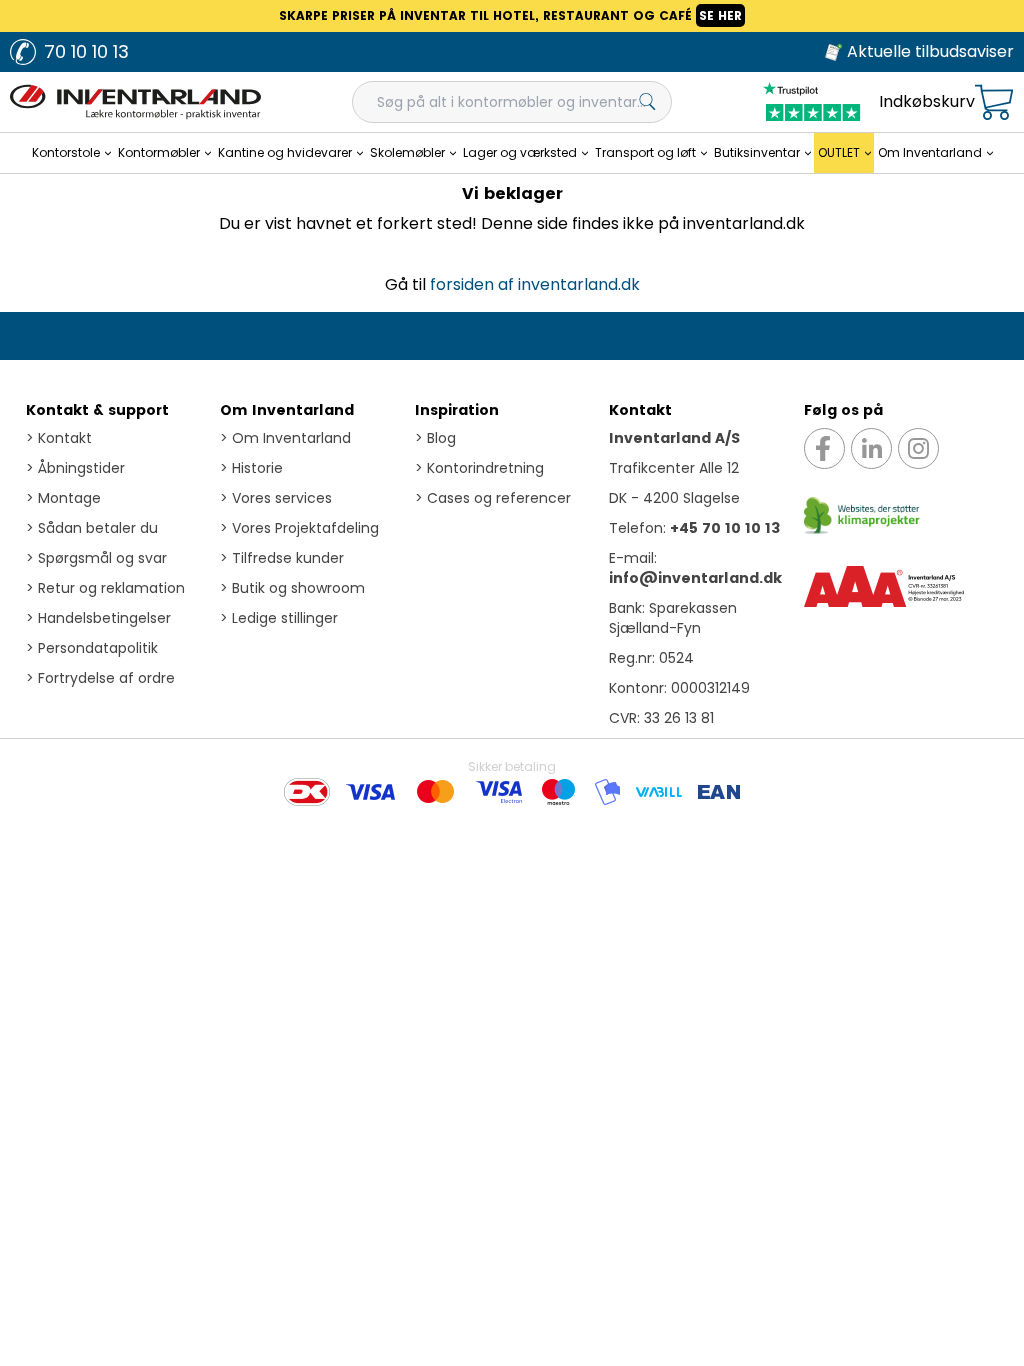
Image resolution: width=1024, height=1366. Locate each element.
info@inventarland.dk (695, 578)
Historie (251, 468)
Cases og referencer (493, 498)
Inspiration (457, 410)
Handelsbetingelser (98, 618)
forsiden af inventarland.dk (535, 284)
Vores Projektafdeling (299, 528)
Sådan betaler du (92, 528)
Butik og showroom (292, 588)
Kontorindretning (479, 468)
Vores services (276, 498)
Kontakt (59, 438)
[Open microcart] (994, 102)
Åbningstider (75, 468)
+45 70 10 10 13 (725, 528)
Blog (435, 438)
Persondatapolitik (92, 648)
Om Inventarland (287, 410)
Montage (63, 498)
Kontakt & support (97, 410)
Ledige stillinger (279, 618)
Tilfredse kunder (282, 558)
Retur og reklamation (105, 588)
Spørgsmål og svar (96, 558)
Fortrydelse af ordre (100, 678)
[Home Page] (135, 102)
